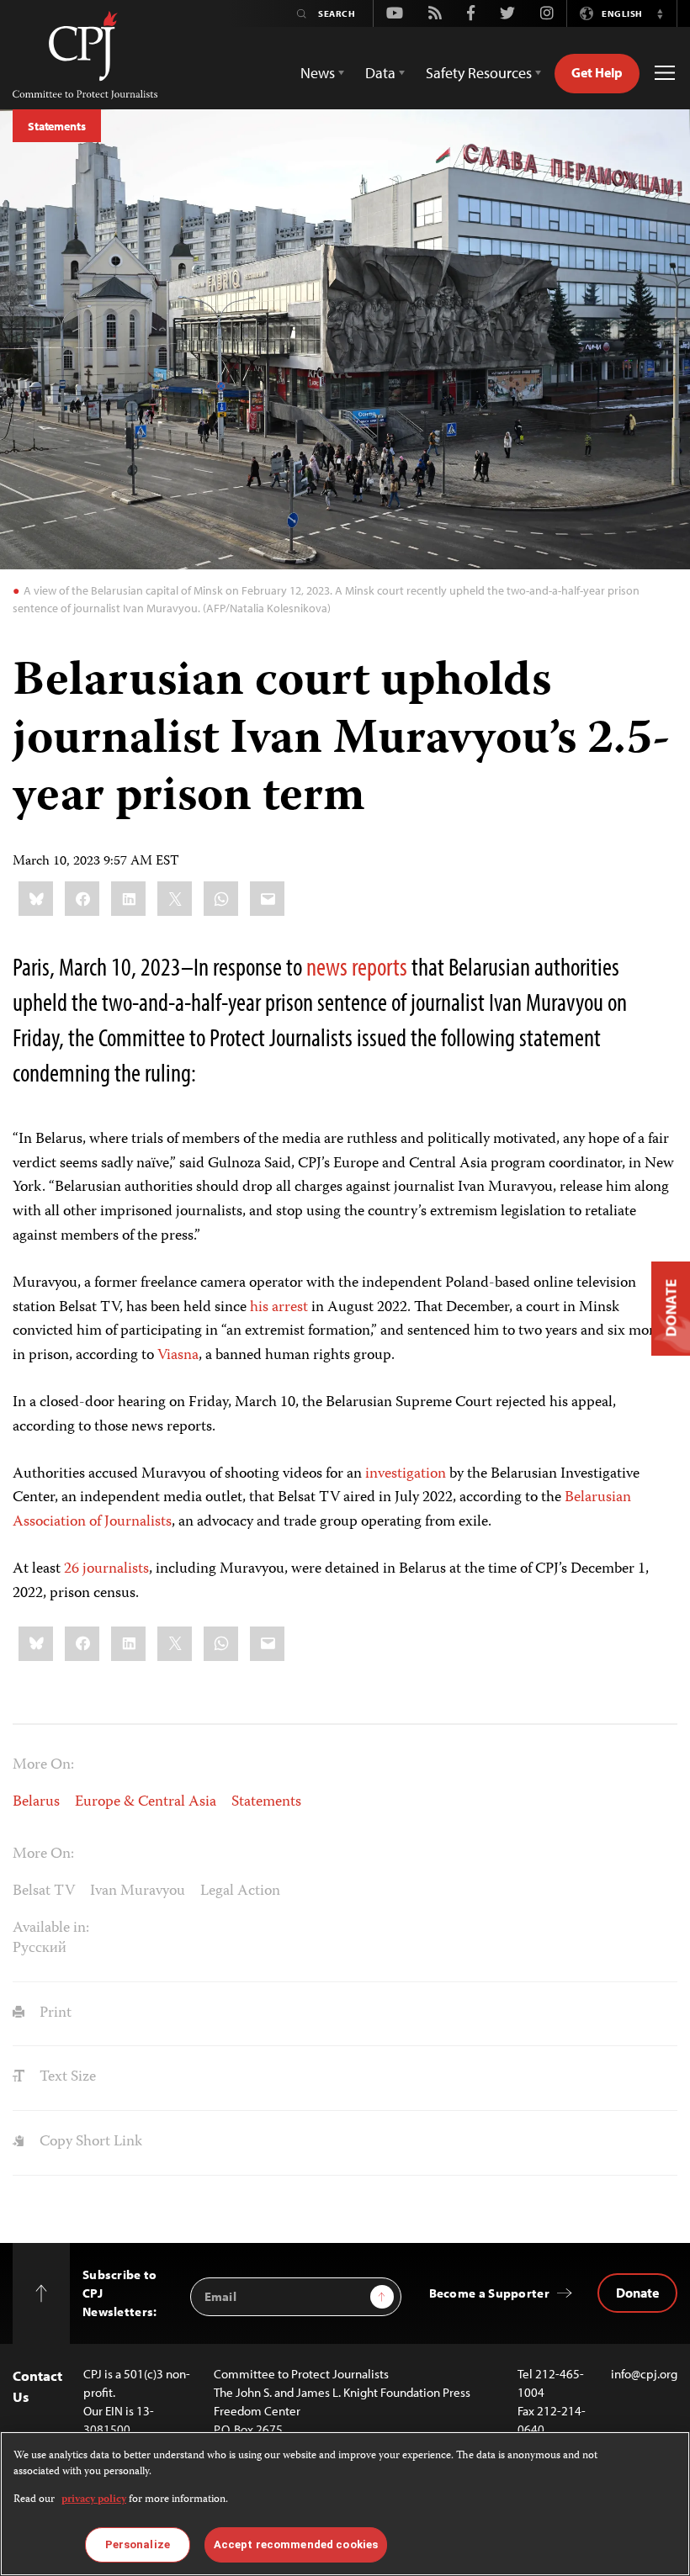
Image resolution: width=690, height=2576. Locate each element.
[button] (660, 13)
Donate (637, 2293)
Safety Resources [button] (479, 73)
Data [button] (380, 73)
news (327, 966)
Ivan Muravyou (138, 1891)
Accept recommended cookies (296, 2544)
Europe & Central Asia (146, 1802)
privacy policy (94, 2500)
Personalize (138, 2544)
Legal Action (240, 1891)
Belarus (36, 1802)
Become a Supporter (489, 2293)
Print (54, 2013)
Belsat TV (44, 1891)
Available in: (51, 1928)
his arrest (279, 1308)
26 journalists (106, 1569)
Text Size (66, 2077)
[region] (345, 2504)
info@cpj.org (644, 2374)
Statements (57, 126)
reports (379, 966)
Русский (40, 1949)
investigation (406, 1474)
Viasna (178, 1356)
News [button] (318, 73)
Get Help (597, 72)
